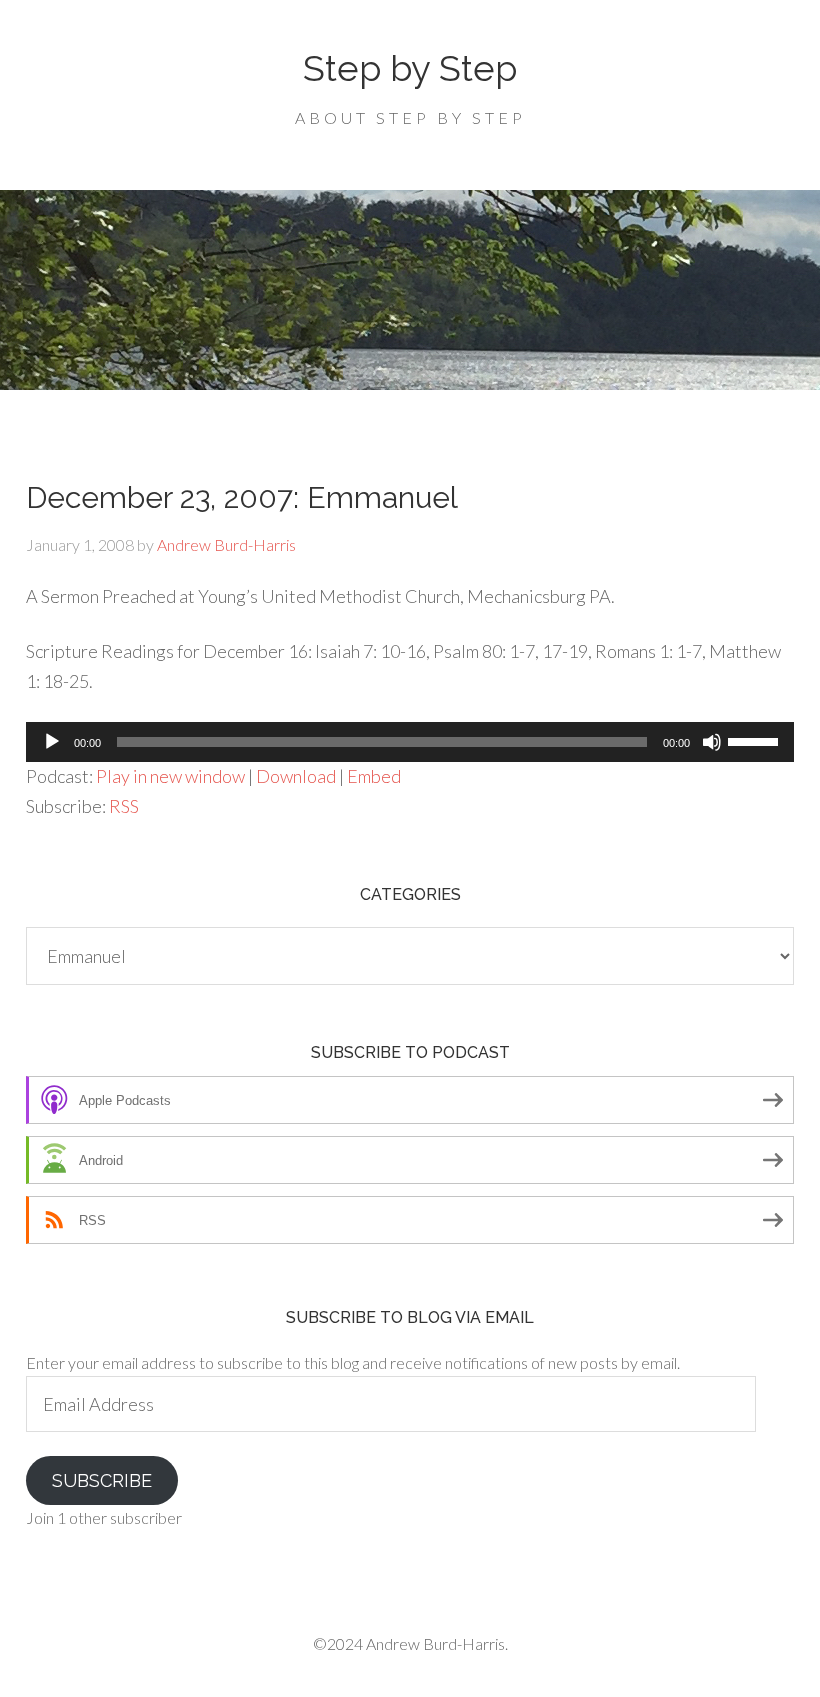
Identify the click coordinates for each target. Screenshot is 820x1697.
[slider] (756, 740)
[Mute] (712, 742)
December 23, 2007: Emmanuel (242, 497)
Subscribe (102, 1480)
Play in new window (170, 776)
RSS (124, 806)
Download (296, 776)
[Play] (52, 742)
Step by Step (410, 68)
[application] (410, 742)
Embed (374, 776)
